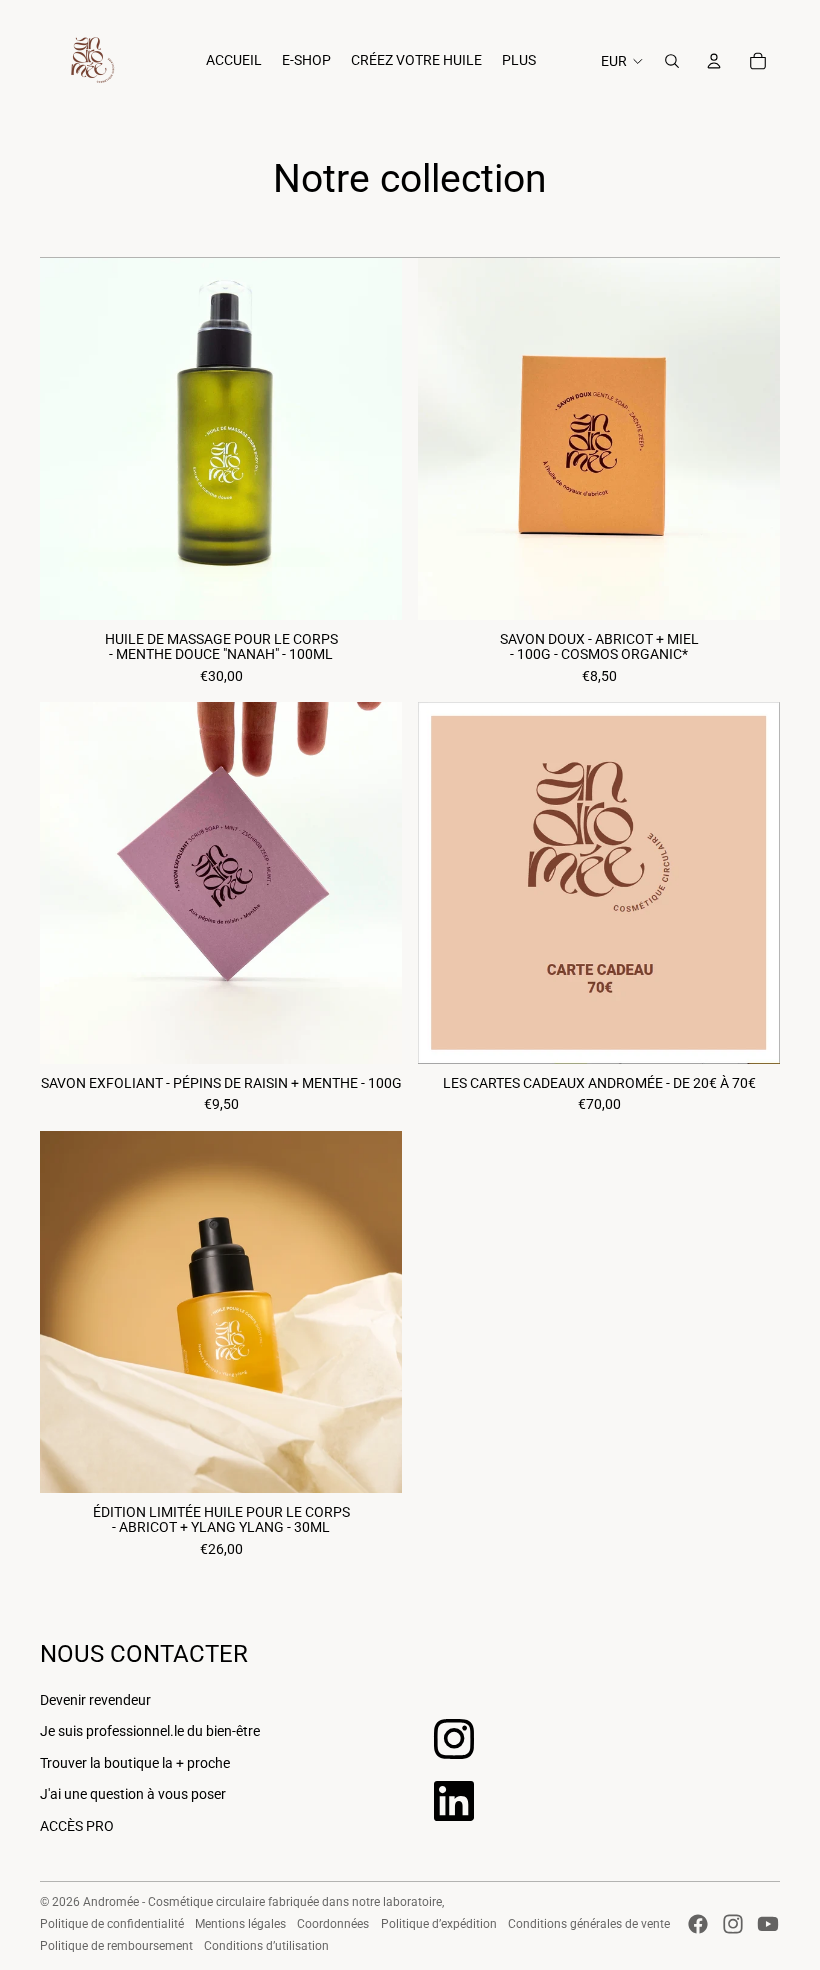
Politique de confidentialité (112, 1924)
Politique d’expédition (439, 1924)
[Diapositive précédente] (448, 883)
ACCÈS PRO (77, 1826)
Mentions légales (240, 1924)
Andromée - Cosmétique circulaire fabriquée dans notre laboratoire (262, 1902)
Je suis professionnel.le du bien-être (150, 1731)
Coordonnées (333, 1924)
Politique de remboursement (116, 1946)
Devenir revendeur (95, 1700)
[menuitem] (234, 61)
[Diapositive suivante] (750, 883)
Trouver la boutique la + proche (135, 1763)
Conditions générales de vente (589, 1924)
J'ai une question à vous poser (133, 1794)
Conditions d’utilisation (266, 1946)
